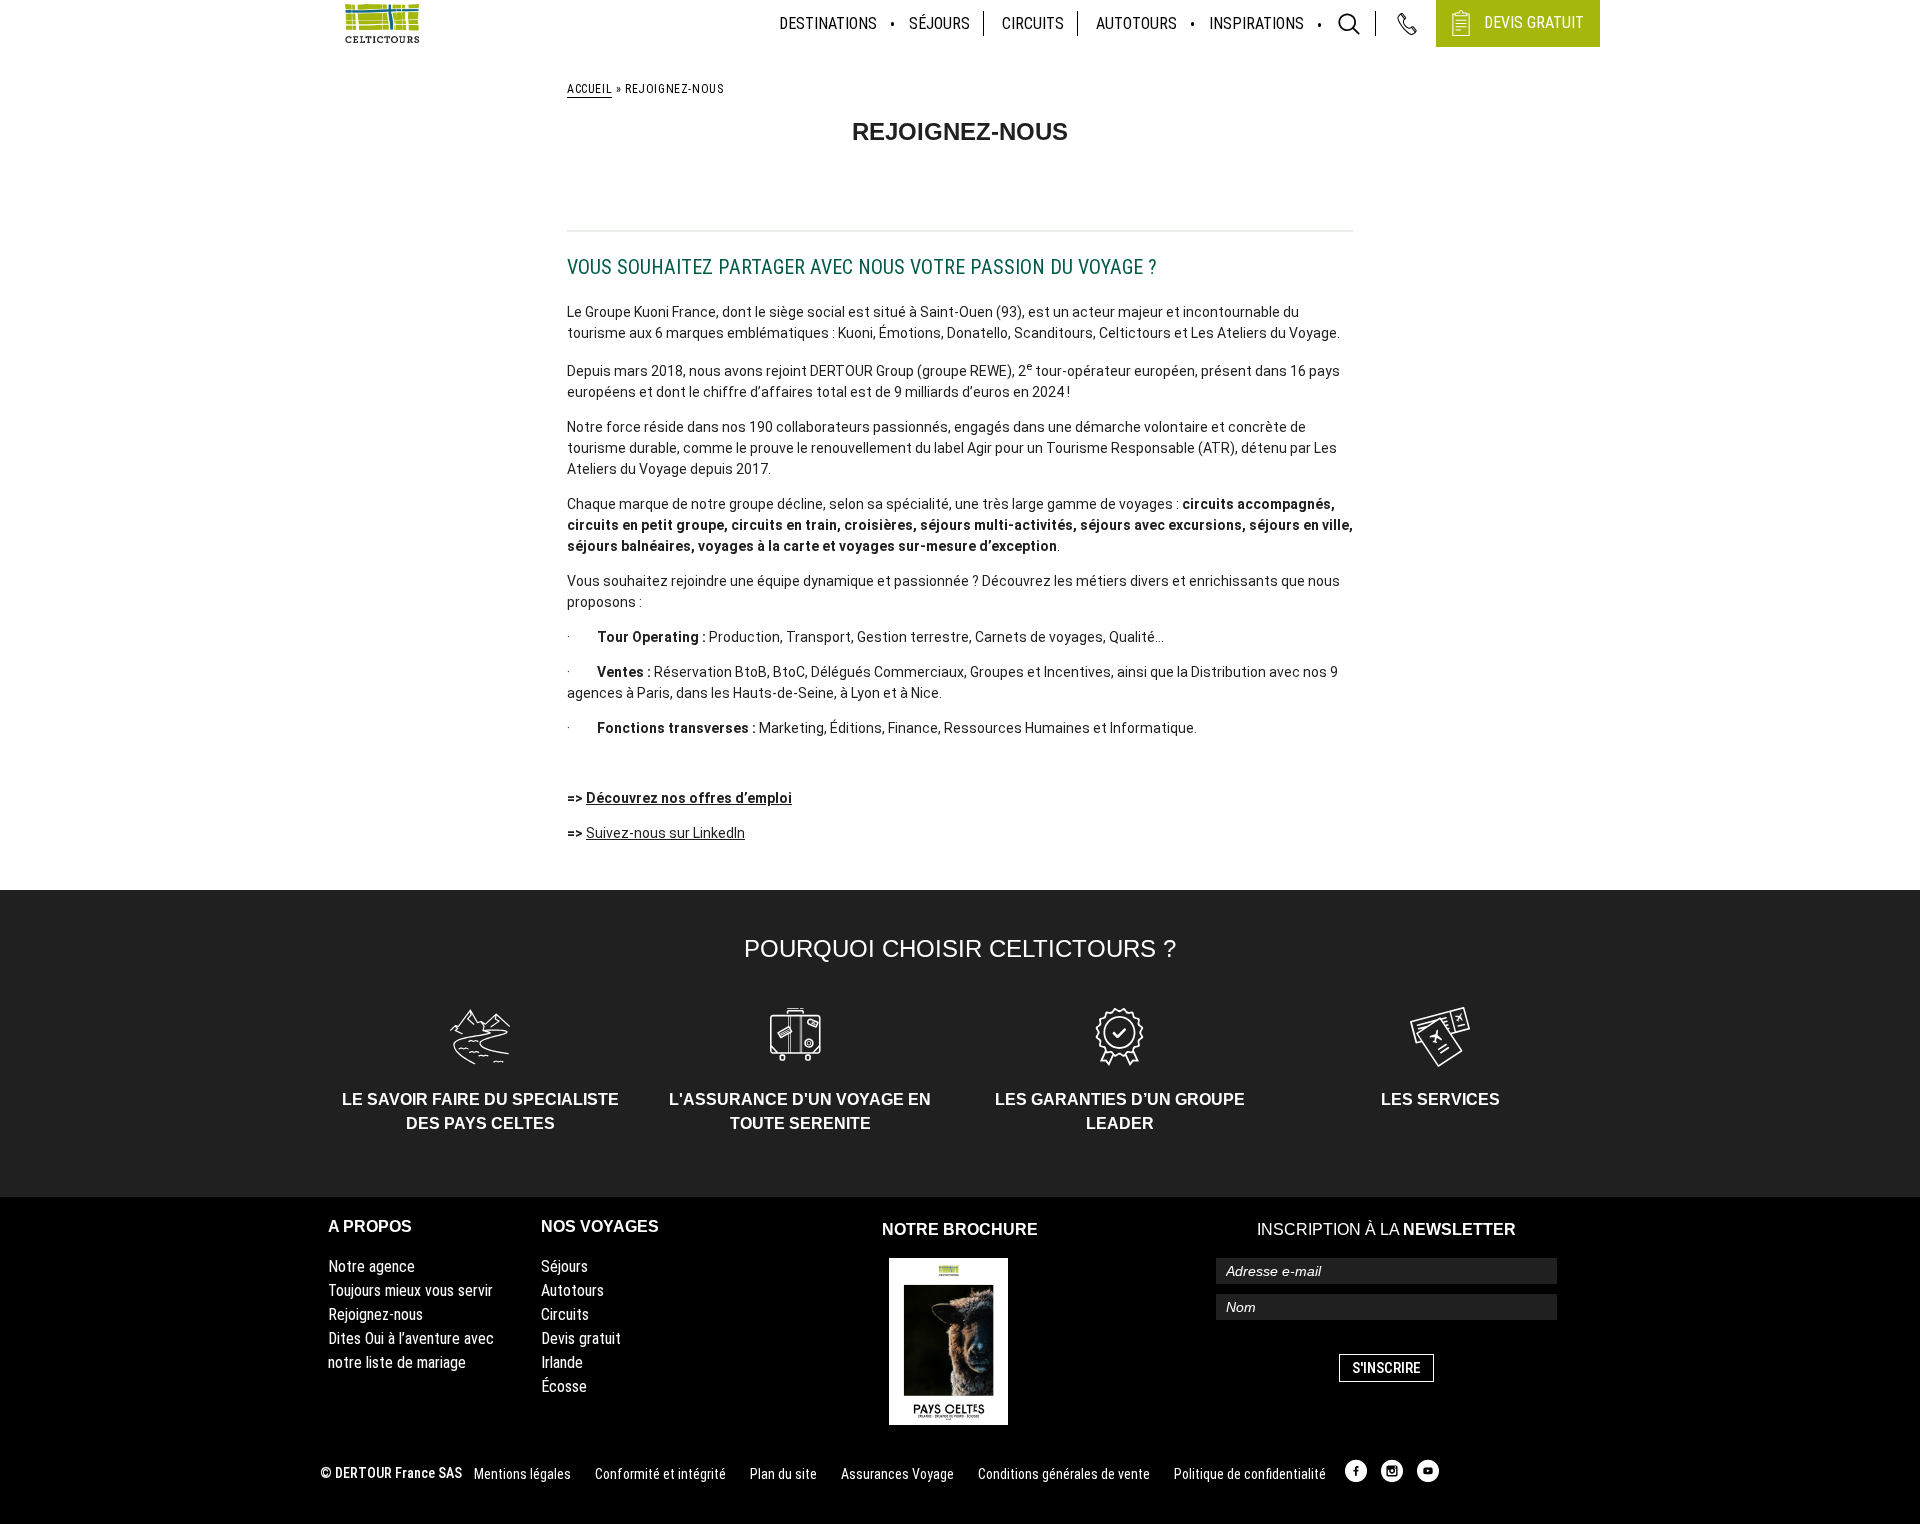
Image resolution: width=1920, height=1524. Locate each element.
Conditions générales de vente (1064, 1474)
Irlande (562, 1362)
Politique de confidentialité (1250, 1474)
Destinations (828, 23)
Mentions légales (522, 1474)
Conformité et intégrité (660, 1474)
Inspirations (1256, 23)
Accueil (589, 89)
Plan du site (783, 1474)
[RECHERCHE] (1349, 24)
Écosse (564, 1386)
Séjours (939, 23)
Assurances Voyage (897, 1474)
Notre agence (371, 1266)
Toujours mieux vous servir (410, 1290)
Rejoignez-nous (375, 1314)
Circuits (1033, 23)
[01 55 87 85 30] (1407, 24)
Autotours (1136, 23)
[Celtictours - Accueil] (382, 23)
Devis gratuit (581, 1338)
